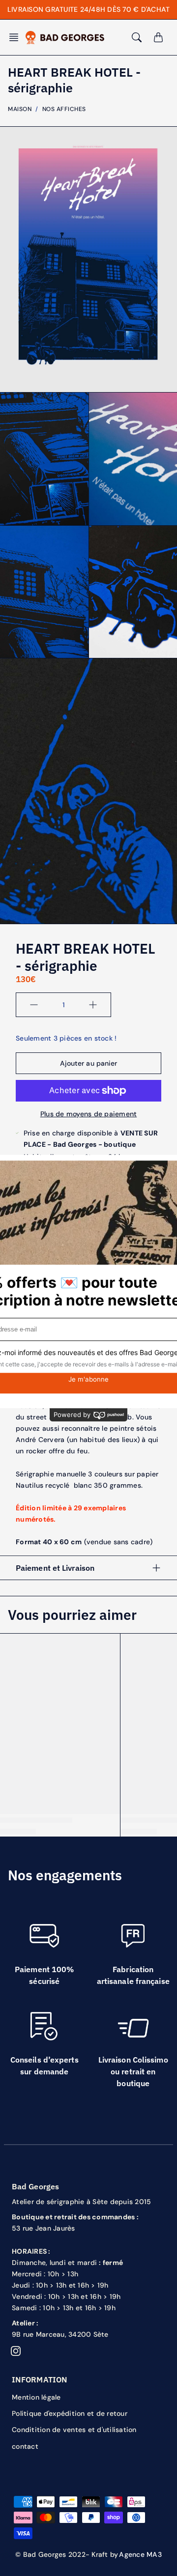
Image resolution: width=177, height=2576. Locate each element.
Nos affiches (64, 109)
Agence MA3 (140, 2554)
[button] (17, 37)
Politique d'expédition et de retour (70, 2413)
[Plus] (93, 1005)
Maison (20, 109)
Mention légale (36, 2397)
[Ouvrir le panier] (158, 37)
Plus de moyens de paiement (89, 1114)
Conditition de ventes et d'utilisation (74, 2430)
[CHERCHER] (137, 37)
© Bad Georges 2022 (50, 2554)
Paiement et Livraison (55, 1568)
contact (25, 2446)
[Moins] (34, 1005)
